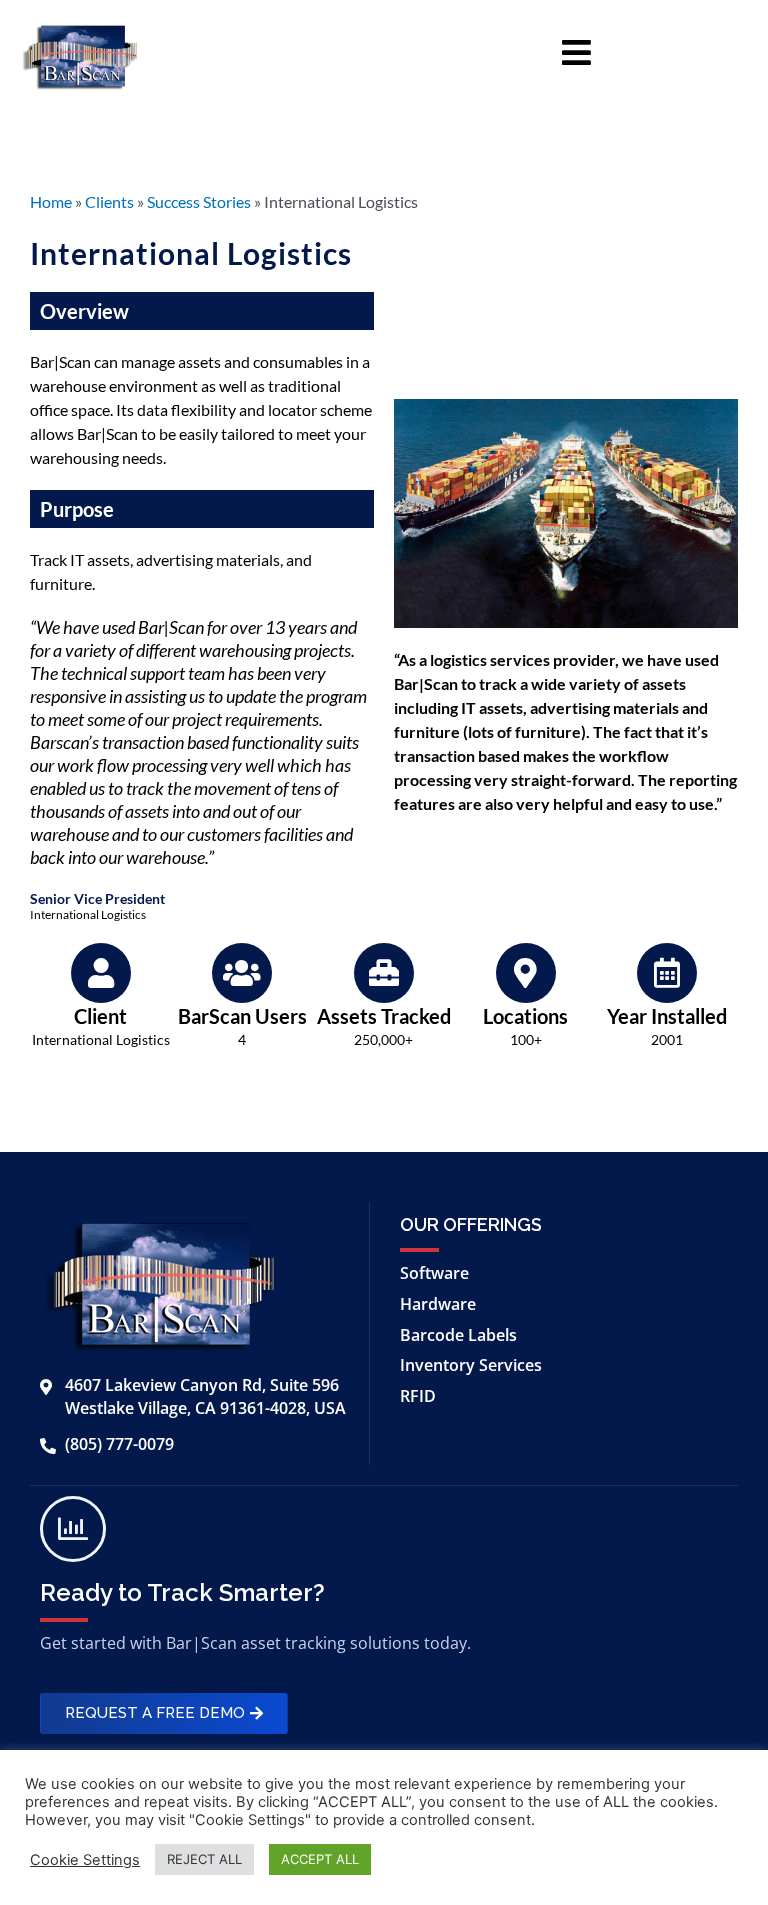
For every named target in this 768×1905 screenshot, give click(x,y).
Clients (109, 201)
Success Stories (199, 201)
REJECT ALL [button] (204, 1859)
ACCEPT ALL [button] (320, 1859)
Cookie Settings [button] (85, 1860)
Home (51, 201)
